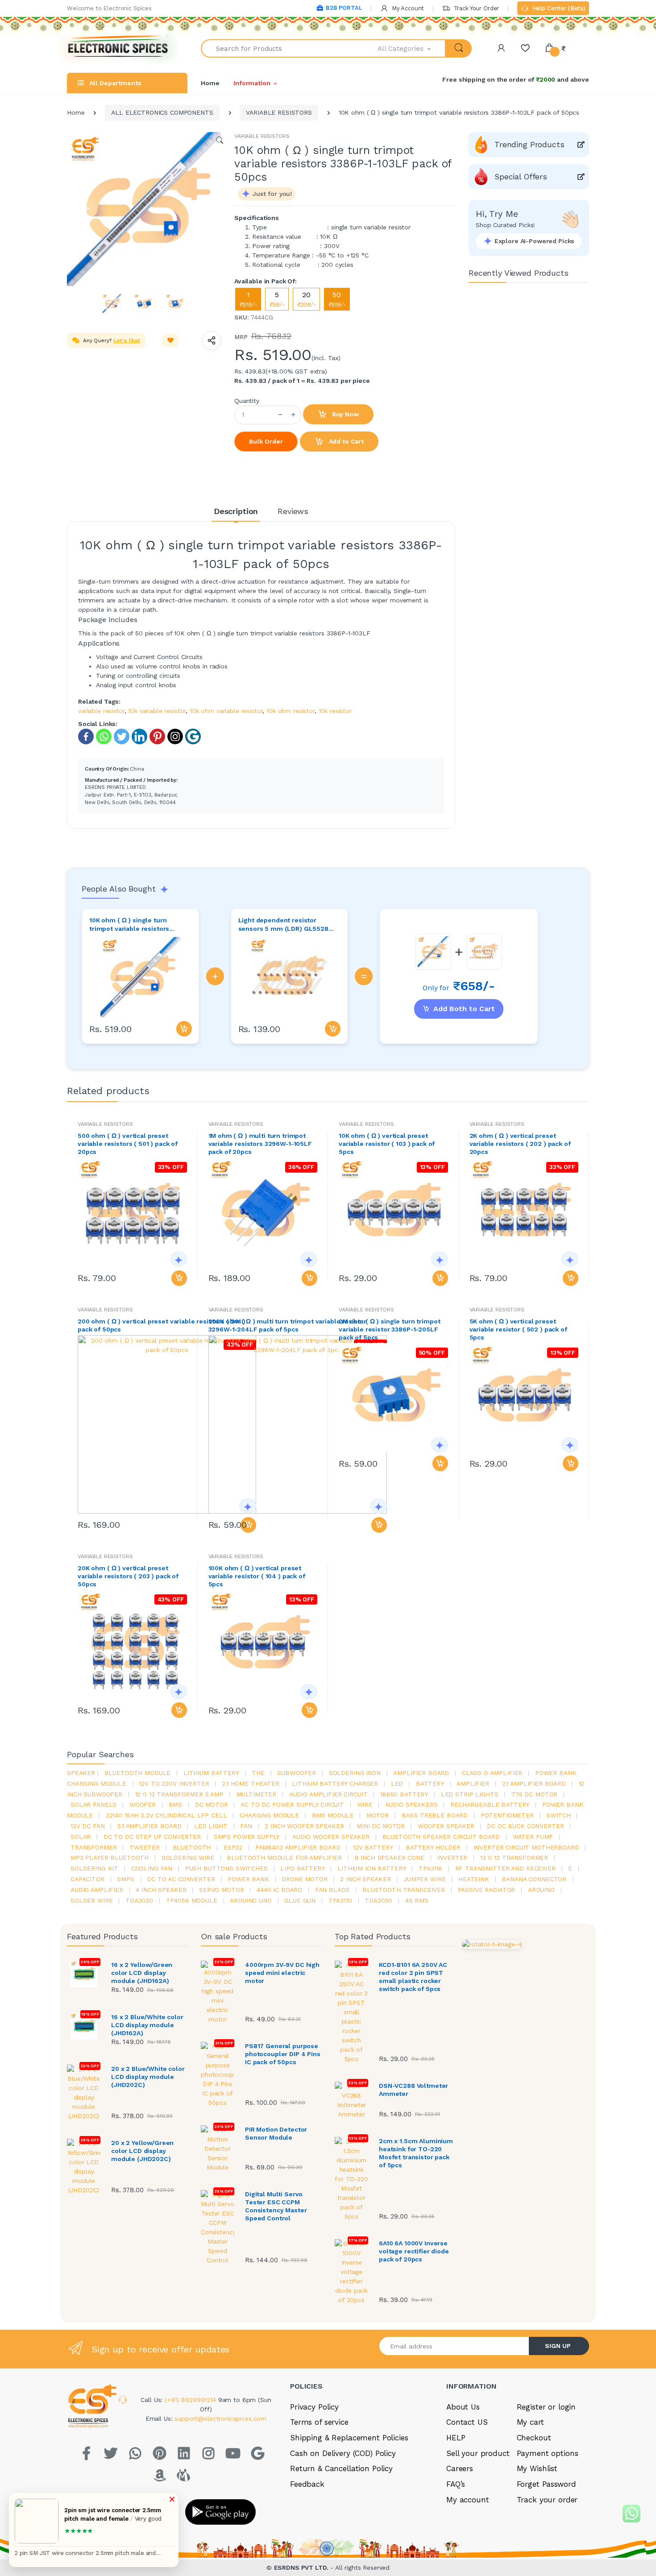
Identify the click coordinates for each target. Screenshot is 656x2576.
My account (468, 2500)
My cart (530, 2422)
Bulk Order (266, 441)
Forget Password (546, 2484)
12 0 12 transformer (514, 1858)
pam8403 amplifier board (298, 1847)
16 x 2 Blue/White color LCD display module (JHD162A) (147, 2025)
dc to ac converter (181, 1879)
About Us (463, 2407)
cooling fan (152, 1868)
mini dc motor (381, 1826)
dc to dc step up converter (152, 1837)
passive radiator (487, 1890)
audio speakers (411, 1804)
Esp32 (233, 1847)
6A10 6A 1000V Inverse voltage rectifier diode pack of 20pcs (414, 2251)
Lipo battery (302, 1868)
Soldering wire (188, 1858)
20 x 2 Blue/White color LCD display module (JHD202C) (148, 2077)
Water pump (533, 1837)
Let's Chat (127, 340)
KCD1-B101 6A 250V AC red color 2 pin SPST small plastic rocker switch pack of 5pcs (413, 1977)
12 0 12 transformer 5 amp (179, 1794)
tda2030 (139, 1900)
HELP (456, 2438)
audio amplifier (97, 1890)
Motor (378, 1815)
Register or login (546, 2407)
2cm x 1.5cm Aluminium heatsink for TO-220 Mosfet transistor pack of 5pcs (416, 2153)
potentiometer (507, 1815)
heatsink (474, 1879)
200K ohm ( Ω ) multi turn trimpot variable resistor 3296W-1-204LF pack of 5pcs (288, 1325)
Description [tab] (236, 511)
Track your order (547, 2500)
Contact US (467, 2422)
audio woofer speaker (331, 1837)
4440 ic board (279, 1890)
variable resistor (101, 711)
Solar (81, 1837)
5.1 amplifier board (149, 1826)
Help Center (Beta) (558, 8)
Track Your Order (475, 8)
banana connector (534, 1879)
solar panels (93, 1804)
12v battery (373, 1847)
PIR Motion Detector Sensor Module (276, 2133)
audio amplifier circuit (328, 1794)
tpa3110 (340, 1900)
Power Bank (248, 1879)
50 (337, 299)
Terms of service (319, 2422)
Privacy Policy (314, 2407)
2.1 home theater (251, 1784)
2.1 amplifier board (534, 1784)
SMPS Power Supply (247, 1837)
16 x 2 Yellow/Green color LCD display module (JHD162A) (142, 1973)
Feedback (307, 2484)
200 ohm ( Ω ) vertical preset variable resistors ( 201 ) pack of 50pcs (162, 1325)
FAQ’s (456, 2484)
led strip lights (470, 1794)
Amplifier (473, 1784)
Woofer (143, 1804)
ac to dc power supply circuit (292, 1804)
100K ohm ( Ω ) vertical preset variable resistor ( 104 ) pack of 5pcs (257, 1576)
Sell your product (478, 2453)
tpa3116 (430, 1868)
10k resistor (335, 711)
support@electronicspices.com (220, 2418)
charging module (269, 1815)
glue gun (300, 1900)
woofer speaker (446, 1826)
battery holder (433, 1847)
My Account (407, 8)
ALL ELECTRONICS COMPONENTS (162, 112)
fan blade (332, 1890)
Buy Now (345, 414)
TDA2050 (378, 1900)
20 (306, 299)
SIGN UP (558, 2346)
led (397, 1784)
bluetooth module (138, 1773)
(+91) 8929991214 (191, 2400)
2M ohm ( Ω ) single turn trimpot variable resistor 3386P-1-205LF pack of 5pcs (389, 1329)
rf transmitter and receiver (505, 1868)
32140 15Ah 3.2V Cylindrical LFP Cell (166, 1815)
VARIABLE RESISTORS (279, 112)
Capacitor (87, 1879)
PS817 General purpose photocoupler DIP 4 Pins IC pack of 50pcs (283, 2054)
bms (176, 1804)
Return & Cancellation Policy (341, 2468)
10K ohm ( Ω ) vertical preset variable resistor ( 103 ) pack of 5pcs (387, 1144)
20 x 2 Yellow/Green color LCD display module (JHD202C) (142, 2151)
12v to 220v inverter (174, 1784)
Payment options (548, 2453)
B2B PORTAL (344, 8)
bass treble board (435, 1815)
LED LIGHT (211, 1826)
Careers (460, 2468)
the (258, 1773)
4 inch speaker (161, 1890)
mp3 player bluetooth (110, 1858)
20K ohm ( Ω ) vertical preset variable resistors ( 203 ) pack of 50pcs (128, 1576)
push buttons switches (226, 1868)
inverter (452, 1858)
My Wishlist (537, 2468)
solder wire (91, 1900)
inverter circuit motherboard (526, 1847)
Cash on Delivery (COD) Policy (343, 2453)
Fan (246, 1826)
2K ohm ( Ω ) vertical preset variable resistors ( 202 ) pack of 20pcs (520, 1144)
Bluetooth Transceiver (404, 1890)
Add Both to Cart (464, 1009)
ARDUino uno (251, 1900)
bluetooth (192, 1847)
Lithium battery (211, 1773)
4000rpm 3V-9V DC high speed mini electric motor (282, 1973)
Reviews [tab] (293, 511)
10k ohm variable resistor (226, 711)
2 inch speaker (365, 1879)
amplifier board (421, 1773)
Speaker (81, 1773)
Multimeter (257, 1794)
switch (558, 1815)
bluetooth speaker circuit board (441, 1837)
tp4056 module (192, 1900)
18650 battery (404, 1794)
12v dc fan (88, 1826)
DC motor (212, 1804)
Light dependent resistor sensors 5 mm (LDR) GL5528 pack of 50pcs (283, 925)
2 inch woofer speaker (304, 1826)
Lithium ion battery (372, 1868)
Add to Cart (345, 441)
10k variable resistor (157, 711)
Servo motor (221, 1890)
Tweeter (145, 1847)
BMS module (333, 1815)
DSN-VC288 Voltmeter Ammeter (413, 2090)
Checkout (534, 2438)
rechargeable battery (490, 1804)
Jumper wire (424, 1879)
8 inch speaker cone (390, 1858)
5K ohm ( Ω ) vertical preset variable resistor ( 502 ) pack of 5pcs (518, 1329)
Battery (430, 1784)
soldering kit (94, 1868)
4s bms (417, 1900)
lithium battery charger (335, 1784)
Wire (365, 1804)
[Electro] (118, 48)
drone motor (304, 1879)
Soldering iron (355, 1773)
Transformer (93, 1847)
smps (125, 1879)
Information (252, 83)
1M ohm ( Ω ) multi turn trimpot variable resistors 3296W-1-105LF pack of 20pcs (260, 1144)
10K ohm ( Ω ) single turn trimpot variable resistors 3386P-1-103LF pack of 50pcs (134, 925)
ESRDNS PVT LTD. (302, 2568)
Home (210, 83)
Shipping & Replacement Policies (349, 2438)
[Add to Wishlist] (170, 340)
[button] (412, 48)
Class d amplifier (492, 1773)
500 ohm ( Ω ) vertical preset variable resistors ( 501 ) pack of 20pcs (128, 1144)
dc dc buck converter (525, 1826)
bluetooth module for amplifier (284, 1858)
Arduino (541, 1890)
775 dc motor (534, 1794)
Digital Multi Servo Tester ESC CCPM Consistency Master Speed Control (276, 2206)
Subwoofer (297, 1773)
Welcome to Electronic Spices (109, 8)
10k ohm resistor (291, 711)
